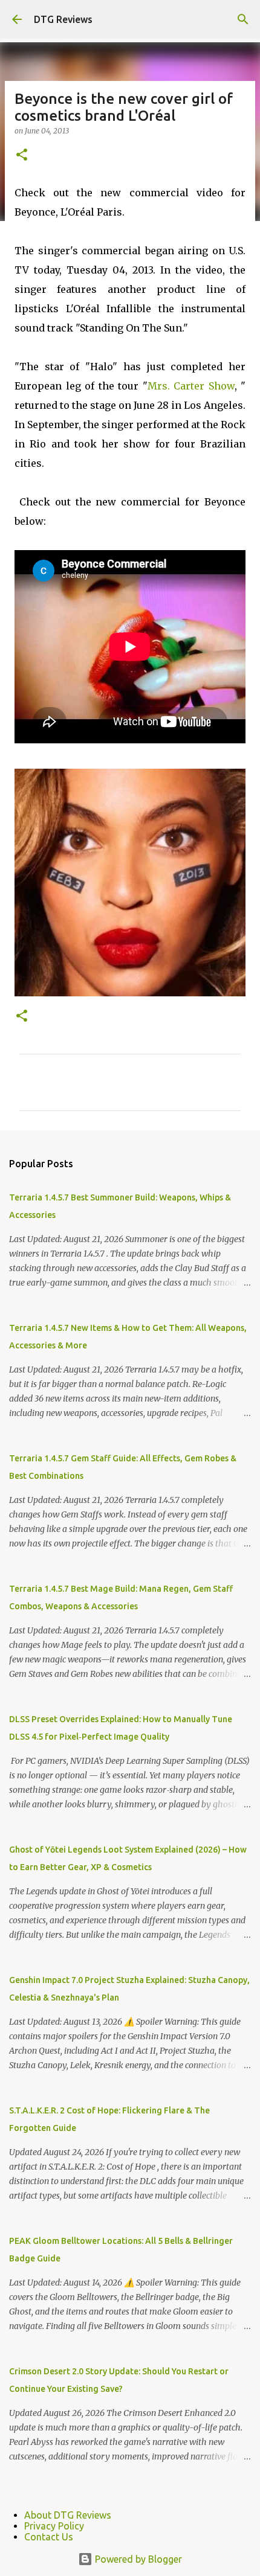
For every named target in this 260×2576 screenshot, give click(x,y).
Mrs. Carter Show (191, 386)
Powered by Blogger (137, 2559)
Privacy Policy (54, 2526)
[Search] (243, 19)
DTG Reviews (63, 19)
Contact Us (49, 2537)
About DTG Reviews (68, 2515)
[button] (22, 155)
